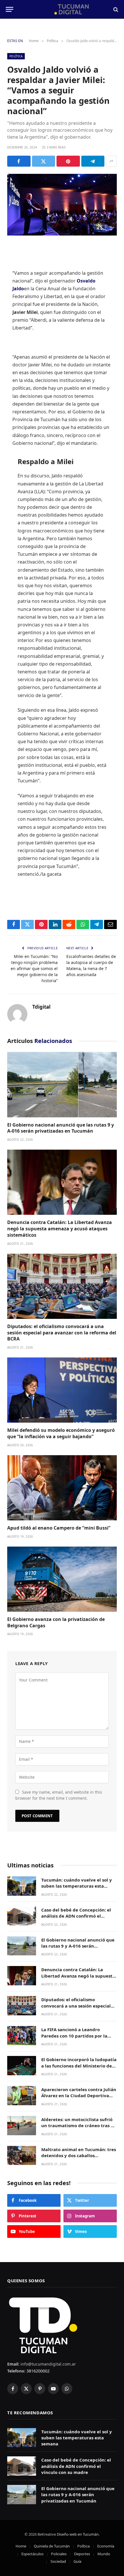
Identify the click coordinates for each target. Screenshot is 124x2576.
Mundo (104, 2554)
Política (16, 56)
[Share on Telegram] (93, 161)
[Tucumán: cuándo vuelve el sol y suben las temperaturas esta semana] (22, 1886)
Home (21, 2546)
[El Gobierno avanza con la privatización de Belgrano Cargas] (62, 1579)
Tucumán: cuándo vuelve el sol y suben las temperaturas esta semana (77, 1886)
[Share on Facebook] (19, 161)
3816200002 (37, 2371)
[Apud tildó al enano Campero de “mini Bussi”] (62, 1488)
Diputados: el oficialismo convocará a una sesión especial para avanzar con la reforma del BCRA (62, 1333)
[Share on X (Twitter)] (44, 161)
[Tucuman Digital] (62, 9)
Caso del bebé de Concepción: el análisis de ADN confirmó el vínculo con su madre (76, 1916)
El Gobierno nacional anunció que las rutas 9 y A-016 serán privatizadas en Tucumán (61, 1128)
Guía (77, 2561)
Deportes (82, 2554)
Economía (106, 2546)
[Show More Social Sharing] (111, 161)
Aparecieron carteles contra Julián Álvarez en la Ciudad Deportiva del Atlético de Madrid (79, 2096)
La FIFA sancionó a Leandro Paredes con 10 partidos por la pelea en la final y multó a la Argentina (74, 2039)
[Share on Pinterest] (68, 161)
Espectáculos (32, 2554)
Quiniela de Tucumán (52, 2546)
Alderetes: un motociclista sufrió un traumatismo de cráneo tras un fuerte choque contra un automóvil (79, 2129)
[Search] (115, 9)
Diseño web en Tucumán (78, 2534)
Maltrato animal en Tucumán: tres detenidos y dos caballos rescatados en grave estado (79, 2156)
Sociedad (58, 2561)
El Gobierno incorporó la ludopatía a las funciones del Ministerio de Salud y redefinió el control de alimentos (79, 2069)
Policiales (59, 2554)
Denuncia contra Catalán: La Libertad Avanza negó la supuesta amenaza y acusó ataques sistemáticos (60, 1229)
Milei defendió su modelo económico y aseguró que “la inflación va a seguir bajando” (61, 1433)
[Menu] (10, 9)
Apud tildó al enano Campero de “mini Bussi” (59, 1528)
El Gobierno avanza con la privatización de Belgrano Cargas (56, 1622)
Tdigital (41, 1007)
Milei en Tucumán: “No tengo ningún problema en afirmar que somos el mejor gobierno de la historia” (34, 968)
